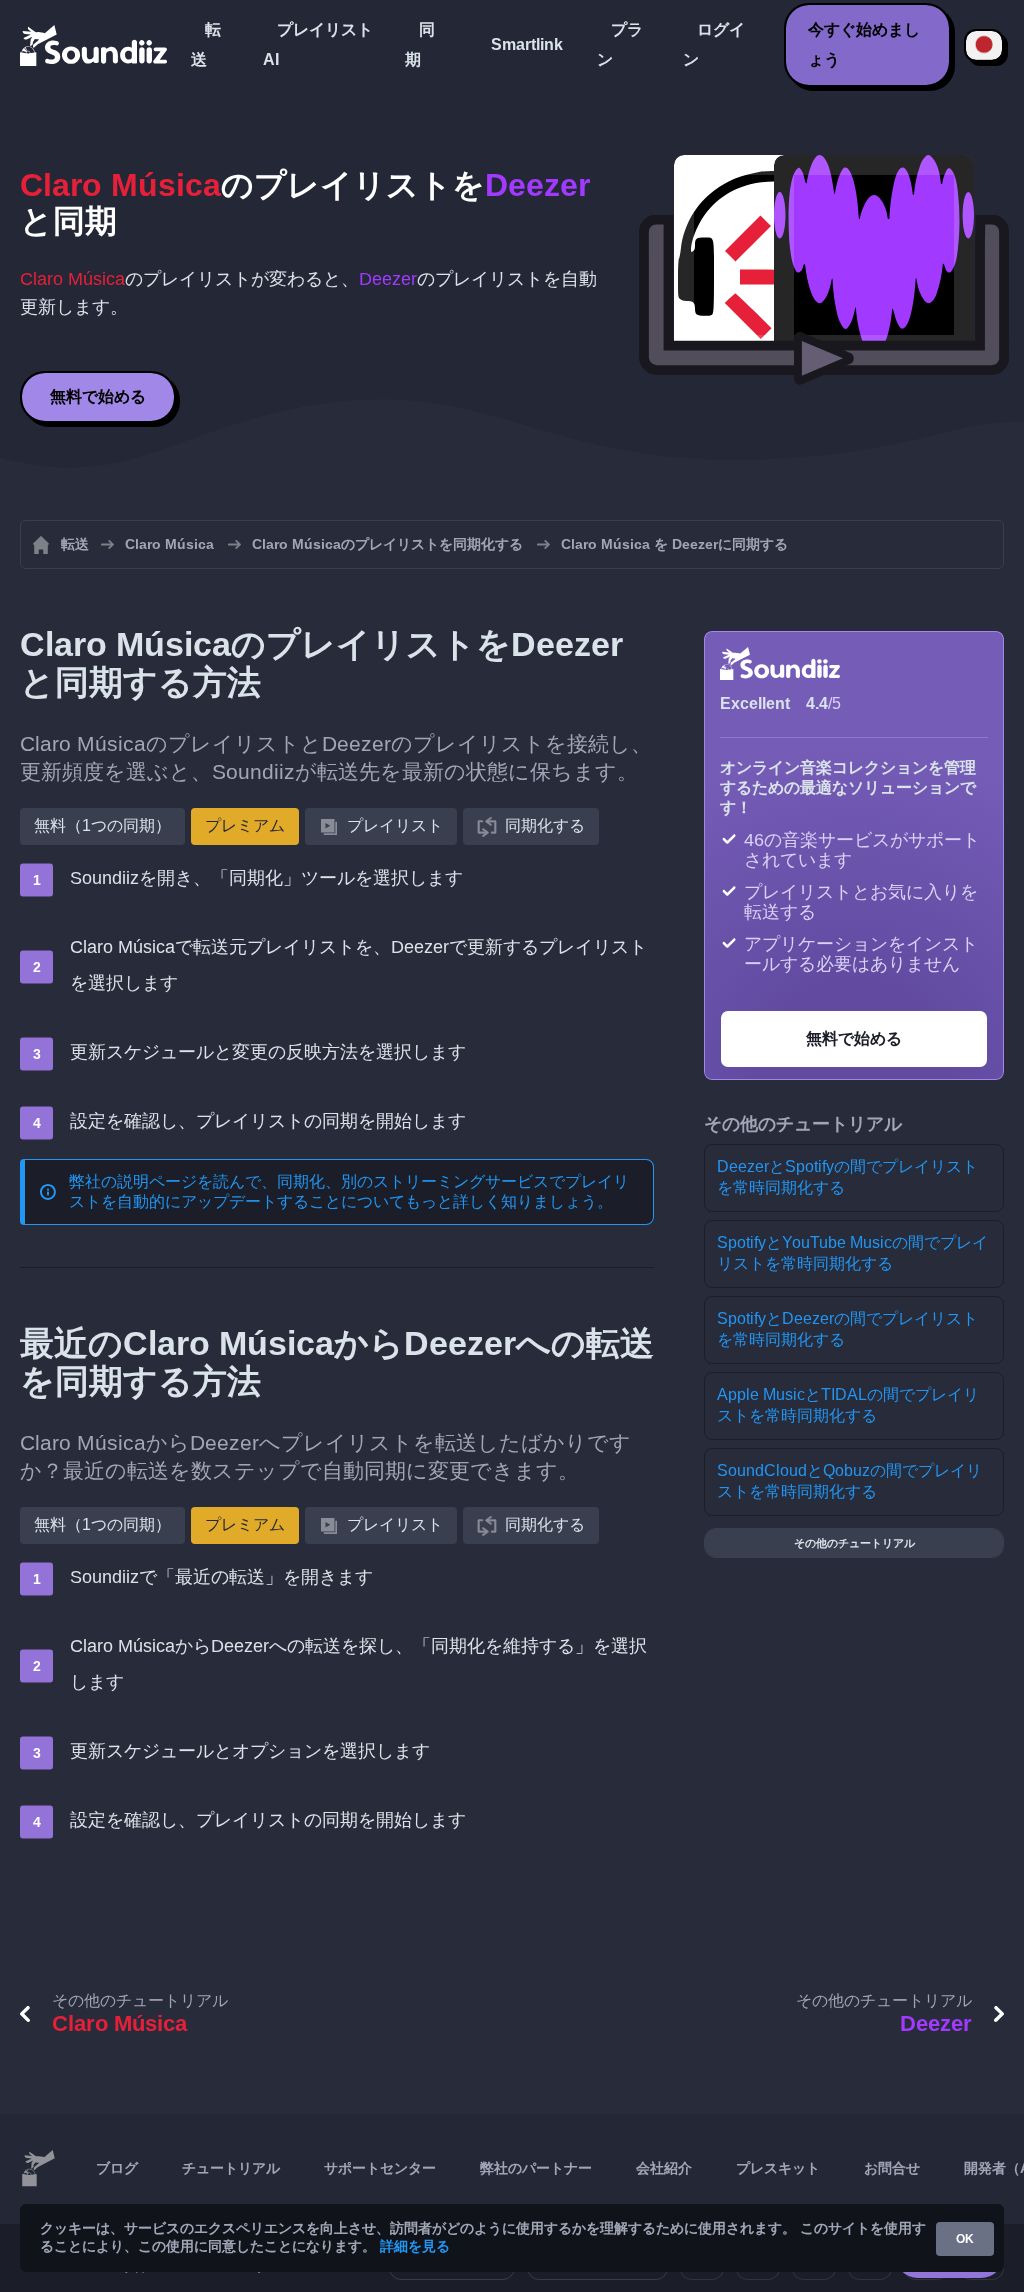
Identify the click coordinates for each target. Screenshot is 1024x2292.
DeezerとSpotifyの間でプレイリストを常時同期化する (847, 1177)
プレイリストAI (318, 44)
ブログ (117, 2168)
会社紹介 (664, 2168)
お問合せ (892, 2168)
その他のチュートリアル (854, 1543)
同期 (420, 44)
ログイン (714, 44)
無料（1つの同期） (102, 825)
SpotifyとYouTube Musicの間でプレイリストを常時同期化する (852, 1253)
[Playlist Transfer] (95, 45)
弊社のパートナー (536, 2168)
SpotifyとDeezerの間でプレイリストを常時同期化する (847, 1329)
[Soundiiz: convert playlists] (38, 2169)
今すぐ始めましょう (864, 44)
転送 (206, 44)
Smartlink (527, 44)
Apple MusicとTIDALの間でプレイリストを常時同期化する (848, 1405)
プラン (620, 44)
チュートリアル (231, 2168)
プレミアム (245, 825)
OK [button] (965, 2239)
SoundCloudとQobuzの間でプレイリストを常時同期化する (849, 1481)
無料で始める (98, 396)
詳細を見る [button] (415, 2246)
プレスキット (778, 2168)
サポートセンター (380, 2168)
